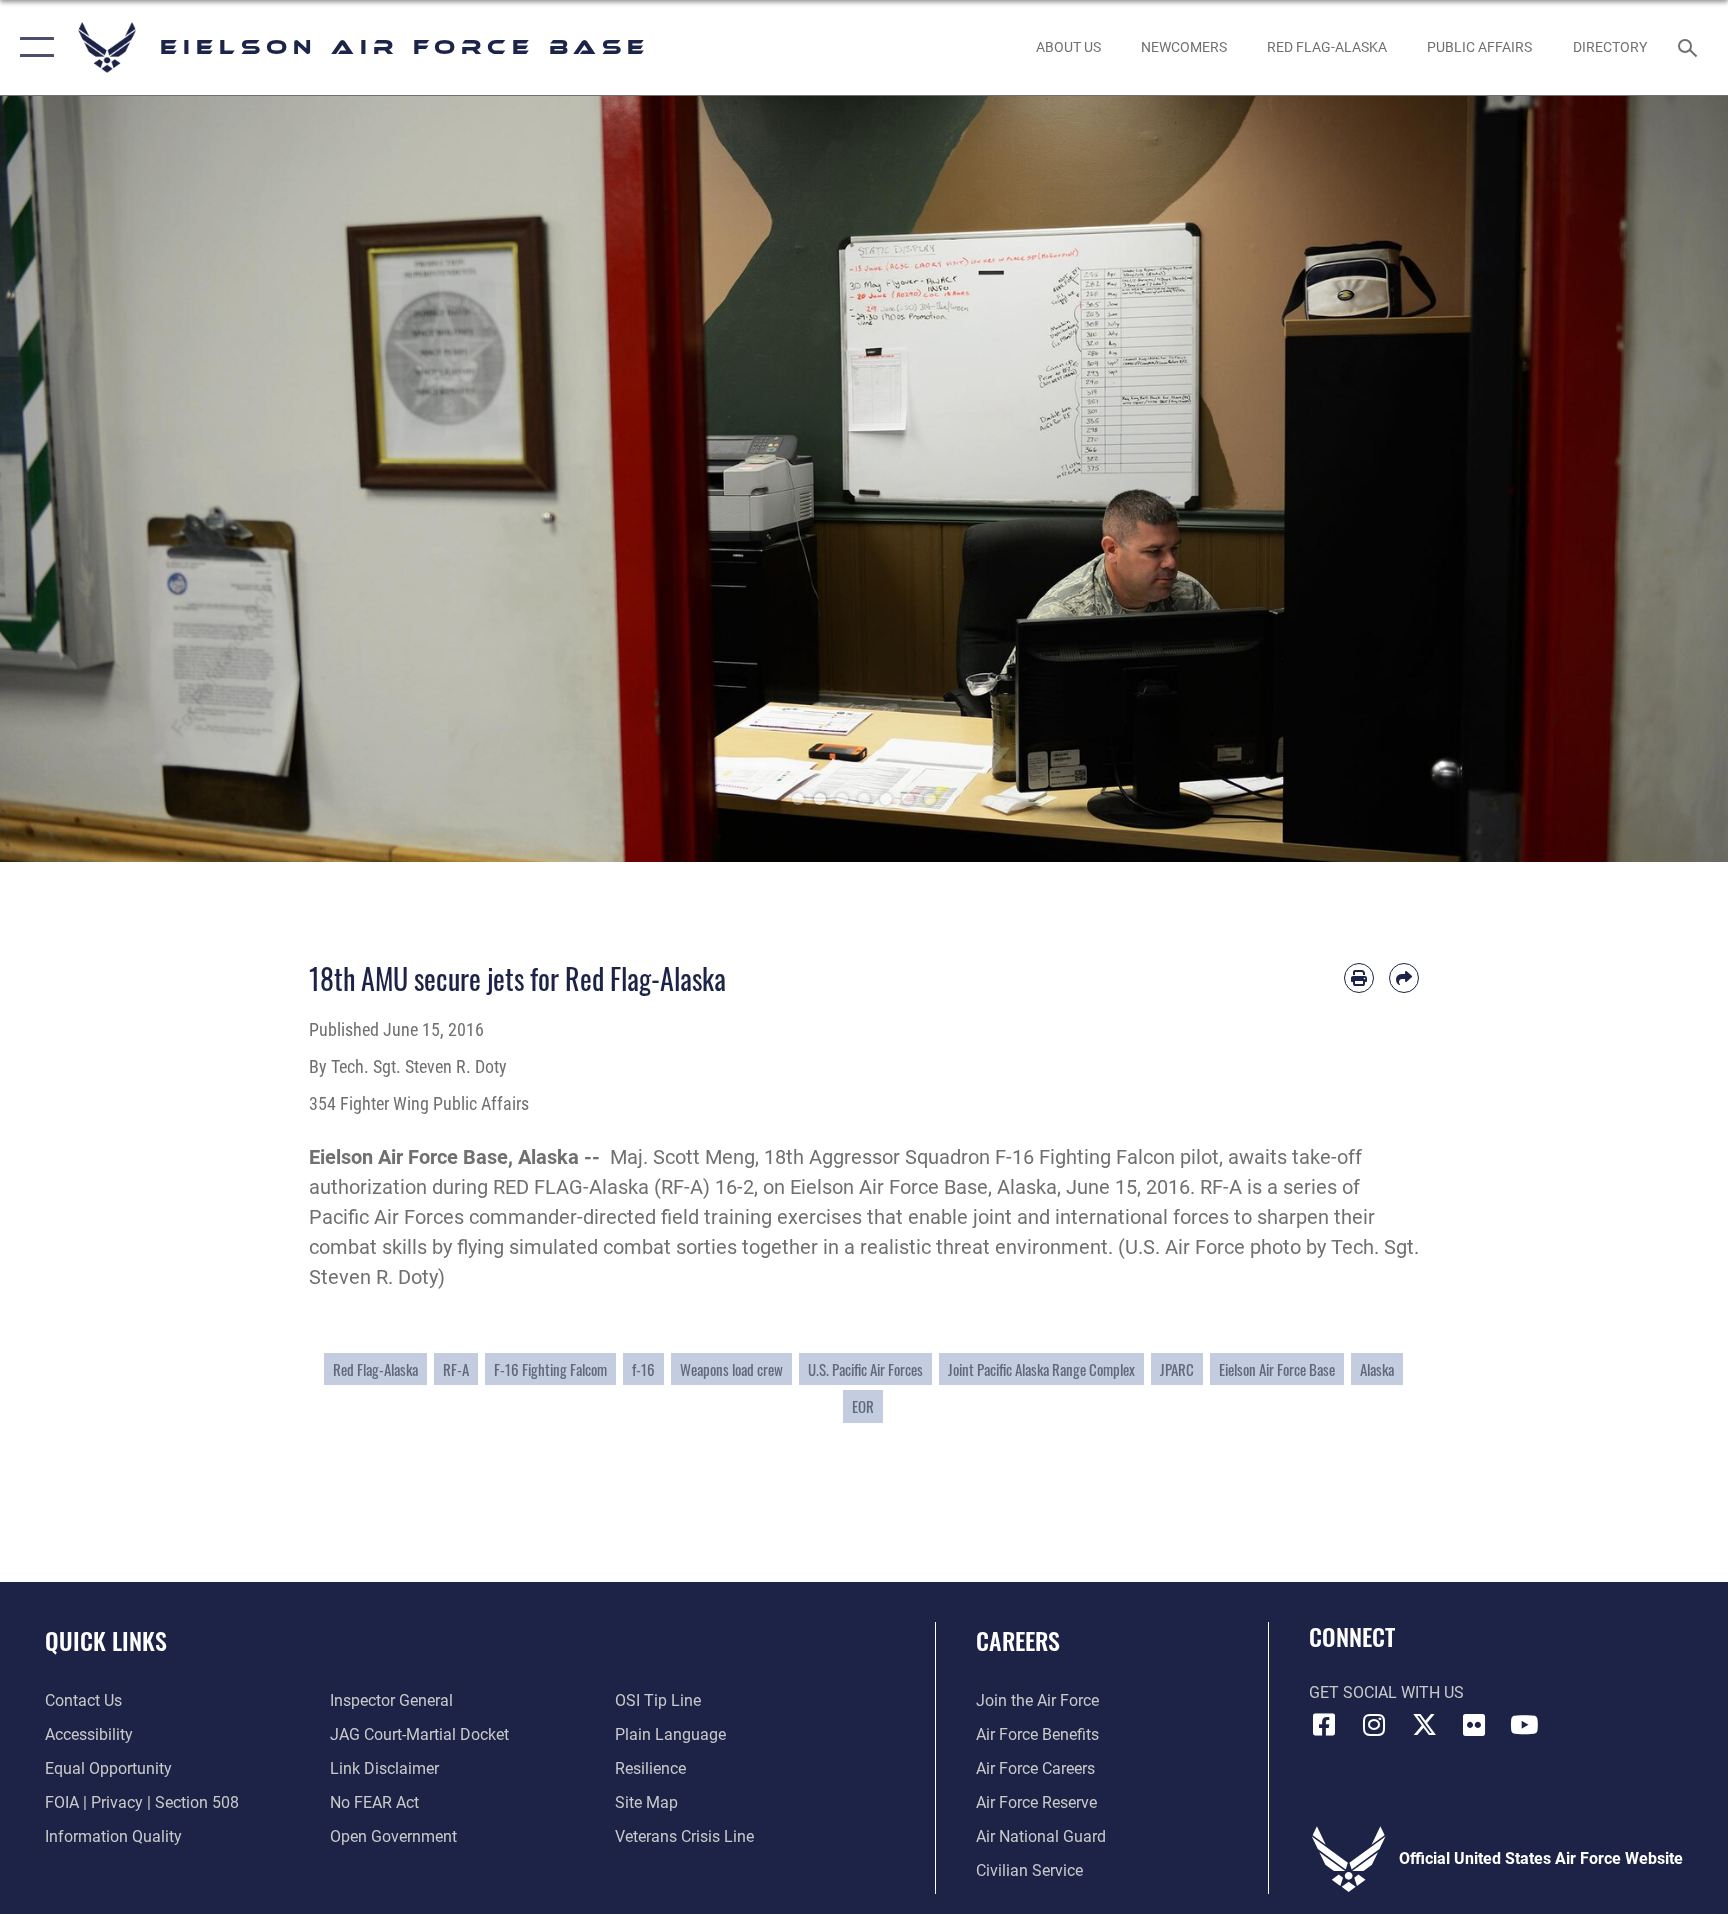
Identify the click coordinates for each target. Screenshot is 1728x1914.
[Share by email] (1404, 978)
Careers (1018, 1640)
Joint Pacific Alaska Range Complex (1041, 1369)
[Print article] (1359, 978)
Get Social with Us (1386, 1692)
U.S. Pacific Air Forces (865, 1369)
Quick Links (106, 1640)
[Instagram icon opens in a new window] (1374, 1725)
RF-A (456, 1369)
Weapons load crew (731, 1369)
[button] (32, 47)
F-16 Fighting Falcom (550, 1369)
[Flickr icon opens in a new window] (1474, 1725)
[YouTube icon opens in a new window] (1524, 1725)
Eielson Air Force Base (1277, 1369)
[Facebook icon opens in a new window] (1324, 1725)
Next (1641, 479)
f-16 (643, 1369)
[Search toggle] (1690, 47)
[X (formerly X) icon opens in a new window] (1424, 1725)
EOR (863, 1406)
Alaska (1377, 1369)
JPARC (1177, 1369)
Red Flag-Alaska (375, 1369)
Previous (86, 479)
